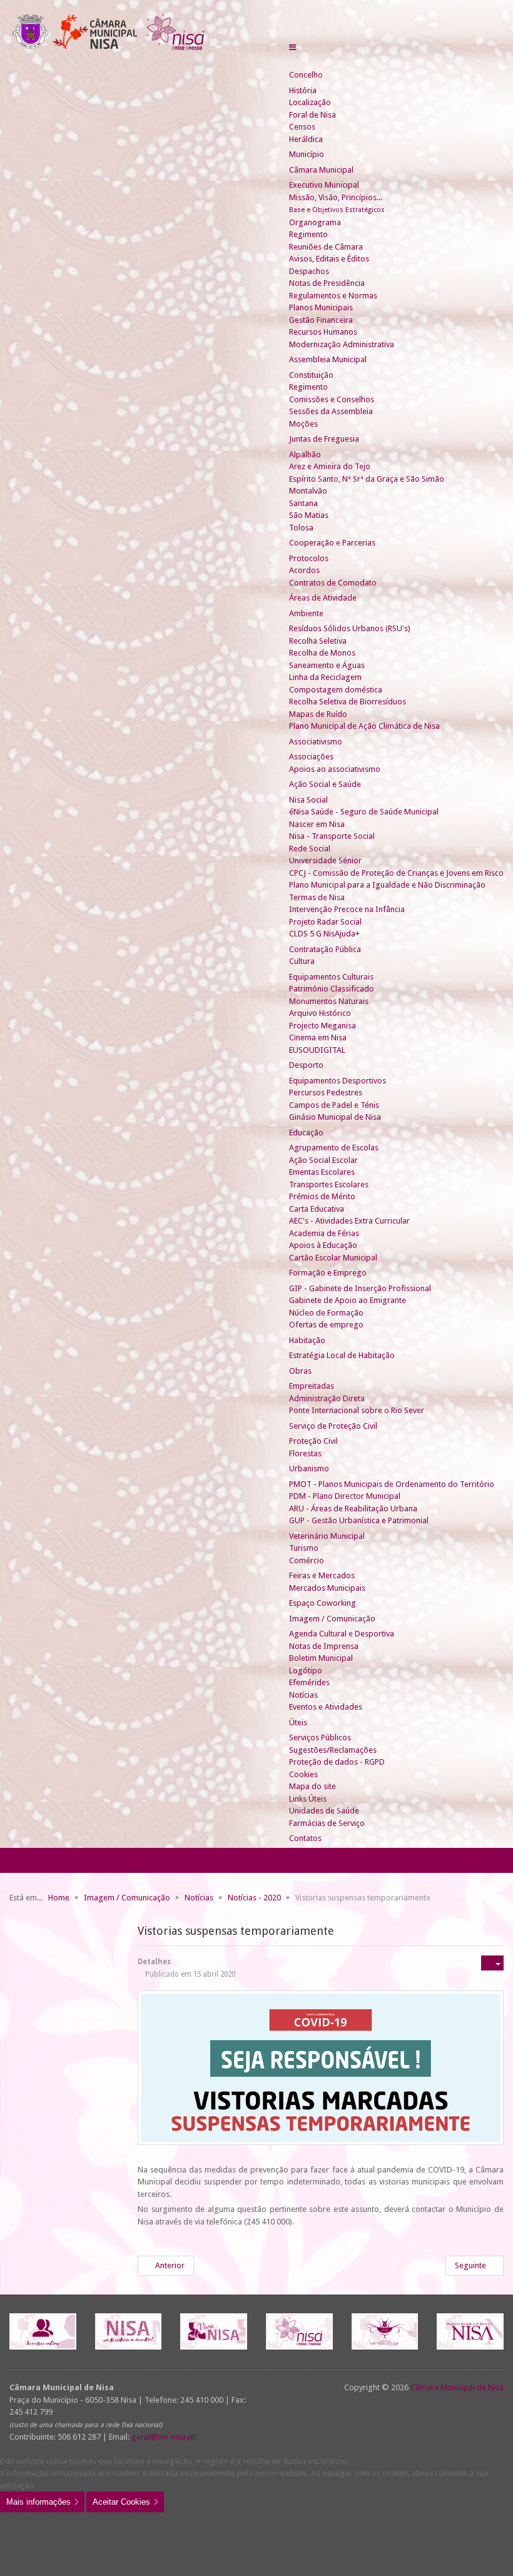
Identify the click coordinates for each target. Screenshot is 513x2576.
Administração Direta (327, 1398)
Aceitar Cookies (121, 2502)
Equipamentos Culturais (331, 977)
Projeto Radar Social (325, 922)
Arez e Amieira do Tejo (330, 466)
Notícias (303, 1695)
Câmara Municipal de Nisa (457, 2387)
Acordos (304, 570)
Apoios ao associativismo (335, 769)
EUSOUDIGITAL (317, 1050)
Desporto (306, 1065)
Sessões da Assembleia (331, 411)
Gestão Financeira (321, 320)
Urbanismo (309, 1468)
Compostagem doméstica (336, 690)
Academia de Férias (324, 1233)
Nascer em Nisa (317, 824)
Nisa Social (308, 800)
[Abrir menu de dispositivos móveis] (292, 47)
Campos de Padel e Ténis (334, 1105)
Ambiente (306, 613)
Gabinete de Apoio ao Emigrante (348, 1300)
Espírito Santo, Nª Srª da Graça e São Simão (367, 479)
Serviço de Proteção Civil (333, 1426)
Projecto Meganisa (323, 1026)
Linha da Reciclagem (325, 677)
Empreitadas (312, 1386)
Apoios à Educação (323, 1245)
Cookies (303, 1774)
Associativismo (316, 742)
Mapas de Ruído (318, 714)
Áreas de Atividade (323, 598)
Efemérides (309, 1682)
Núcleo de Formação (326, 1313)
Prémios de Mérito (322, 1196)
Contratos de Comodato (333, 583)
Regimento (308, 234)
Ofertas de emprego (326, 1325)
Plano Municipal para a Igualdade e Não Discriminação (387, 885)
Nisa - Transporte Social (332, 836)
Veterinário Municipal (327, 1536)
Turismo (304, 1548)
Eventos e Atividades (326, 1707)
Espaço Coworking (323, 1603)
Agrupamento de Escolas (334, 1148)
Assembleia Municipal (328, 359)
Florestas (305, 1453)
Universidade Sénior (325, 860)
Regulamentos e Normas (333, 296)
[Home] (294, 63)
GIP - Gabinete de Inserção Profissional (360, 1288)
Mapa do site (312, 1786)
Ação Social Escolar (323, 1160)
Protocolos (309, 558)
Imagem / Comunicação (332, 1619)
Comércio (307, 1560)
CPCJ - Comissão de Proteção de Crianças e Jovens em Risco (396, 873)
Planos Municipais (321, 307)
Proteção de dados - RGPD (337, 1762)
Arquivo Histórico (320, 1013)
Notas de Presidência (327, 283)
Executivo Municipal (324, 185)
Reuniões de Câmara (326, 247)
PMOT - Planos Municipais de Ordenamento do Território (392, 1484)
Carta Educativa (317, 1209)
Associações (311, 757)
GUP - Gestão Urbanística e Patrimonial (359, 1520)
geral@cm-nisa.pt (163, 2437)
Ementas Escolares (322, 1172)
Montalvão (308, 491)
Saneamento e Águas (327, 665)
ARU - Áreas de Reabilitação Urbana (353, 1509)
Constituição (311, 375)
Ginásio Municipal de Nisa (335, 1117)
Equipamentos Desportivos (338, 1081)
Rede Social (310, 849)
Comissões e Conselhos (332, 399)
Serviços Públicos (320, 1737)
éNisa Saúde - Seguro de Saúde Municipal (364, 812)
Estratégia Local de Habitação (342, 1355)
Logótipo (306, 1671)
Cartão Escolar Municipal (333, 1258)
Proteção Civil (313, 1441)
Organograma (315, 222)
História (303, 90)
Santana (303, 503)
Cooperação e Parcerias (332, 543)
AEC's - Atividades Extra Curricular (349, 1221)
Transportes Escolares (329, 1184)
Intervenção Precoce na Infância (347, 909)
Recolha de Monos (322, 653)
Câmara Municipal (321, 170)
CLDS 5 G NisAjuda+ (324, 934)
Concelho (306, 75)
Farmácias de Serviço (327, 1823)
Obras (300, 1371)
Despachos (309, 271)
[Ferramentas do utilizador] (492, 1963)
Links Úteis (308, 1799)
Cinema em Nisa (318, 1037)
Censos (302, 127)
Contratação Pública (325, 949)
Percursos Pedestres (326, 1093)
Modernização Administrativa (342, 344)
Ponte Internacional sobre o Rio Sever (357, 1410)
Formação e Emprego (328, 1273)
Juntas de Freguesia (324, 439)
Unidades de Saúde (324, 1811)
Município (307, 154)
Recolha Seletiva (318, 641)
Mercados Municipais (327, 1588)
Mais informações (38, 2502)
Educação (306, 1133)
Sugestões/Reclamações (333, 1750)
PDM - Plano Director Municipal (345, 1496)
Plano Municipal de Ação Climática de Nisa (364, 726)
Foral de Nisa (312, 115)
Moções (303, 424)
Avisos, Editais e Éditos (329, 259)
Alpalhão (305, 454)
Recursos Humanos (323, 332)
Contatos (305, 1838)
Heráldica (306, 139)
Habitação (307, 1340)
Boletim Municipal (321, 1658)
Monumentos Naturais (329, 1001)
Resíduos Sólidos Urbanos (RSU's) (350, 628)
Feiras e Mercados (322, 1575)
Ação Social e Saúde (325, 784)
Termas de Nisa (317, 897)
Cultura (302, 961)
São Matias (309, 515)
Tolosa (301, 528)
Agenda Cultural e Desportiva (342, 1634)
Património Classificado (332, 989)
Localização (310, 102)
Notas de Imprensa (324, 1646)
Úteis (298, 1722)
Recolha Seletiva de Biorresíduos (348, 702)
